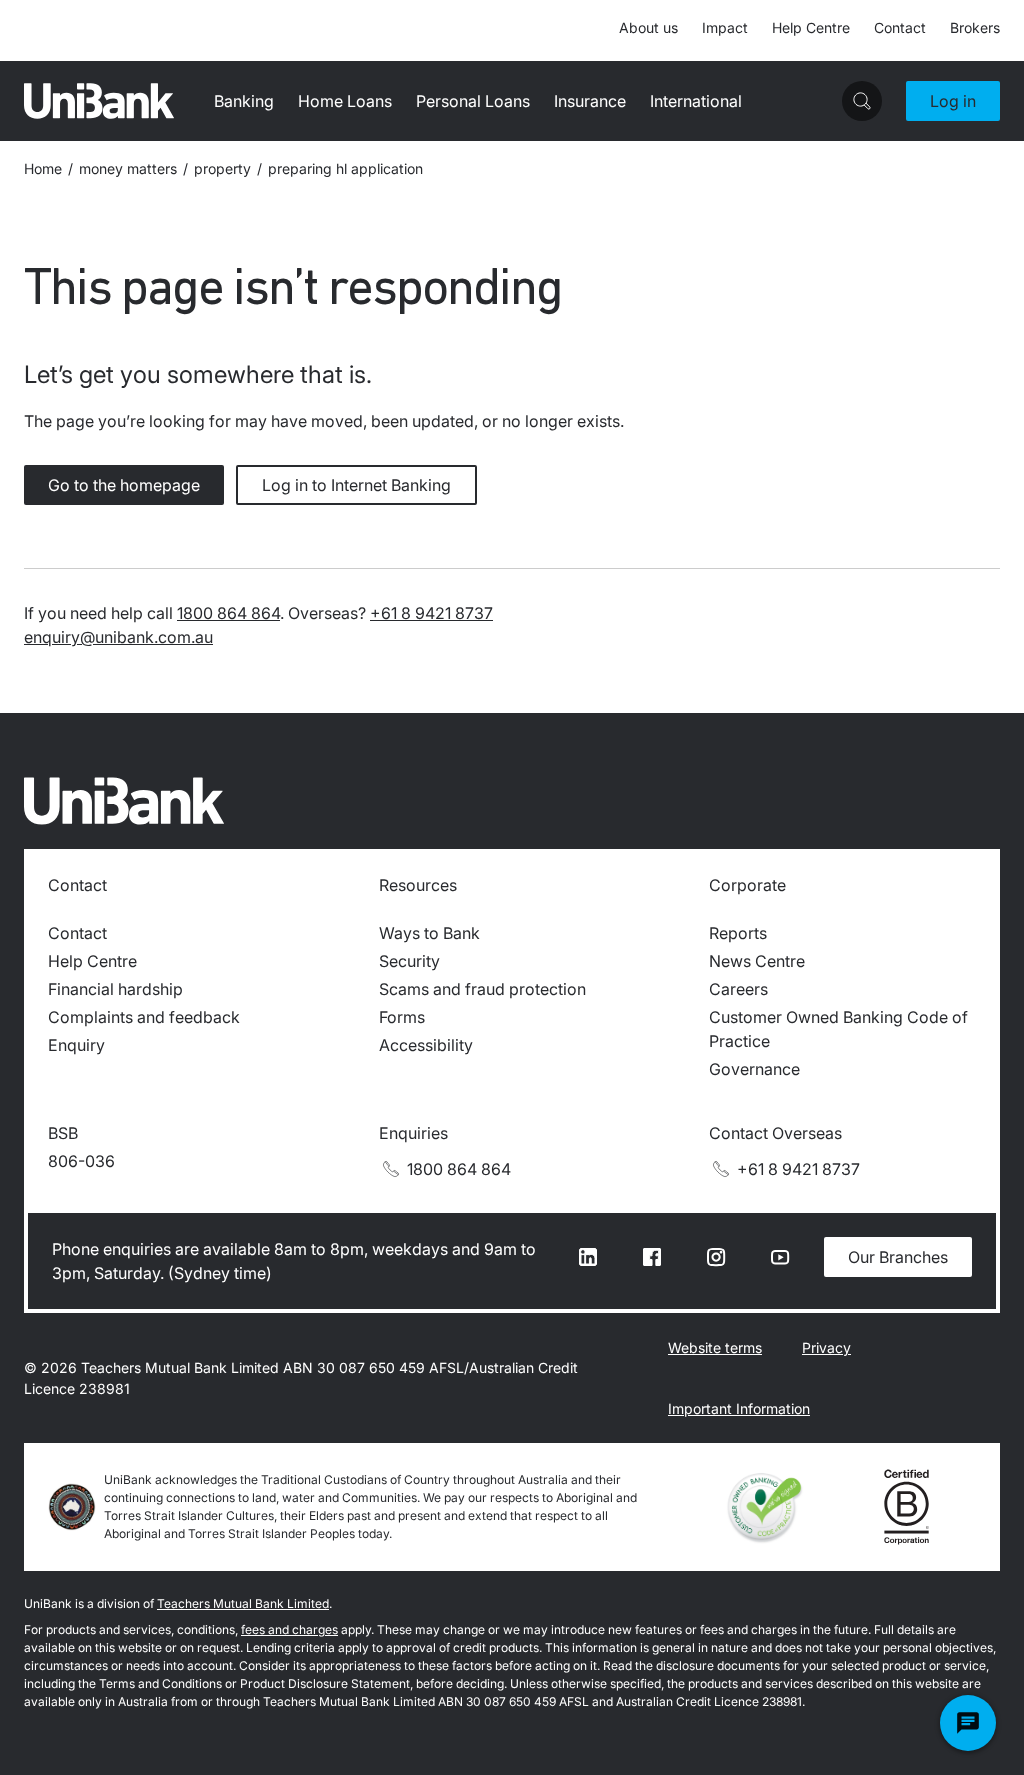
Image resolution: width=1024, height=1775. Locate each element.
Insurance (590, 101)
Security (409, 961)
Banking (244, 101)
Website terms (715, 1347)
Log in (953, 101)
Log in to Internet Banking (356, 485)
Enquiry (76, 1045)
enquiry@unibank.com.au (118, 637)
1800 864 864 (228, 613)
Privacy (826, 1347)
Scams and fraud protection (482, 989)
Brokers (975, 27)
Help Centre (811, 27)
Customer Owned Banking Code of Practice (838, 1029)
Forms (402, 1017)
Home (43, 168)
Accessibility (426, 1045)
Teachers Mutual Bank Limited (243, 1603)
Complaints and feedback (144, 1017)
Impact (725, 27)
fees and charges (289, 1629)
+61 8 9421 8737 (431, 613)
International (696, 101)
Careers (738, 989)
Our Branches (898, 1257)
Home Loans (345, 101)
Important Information (739, 1408)
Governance (754, 1069)
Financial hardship (115, 989)
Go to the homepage (124, 485)
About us (648, 27)
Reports (738, 933)
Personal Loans (473, 101)
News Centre (757, 961)
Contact (900, 27)
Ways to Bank (429, 933)
